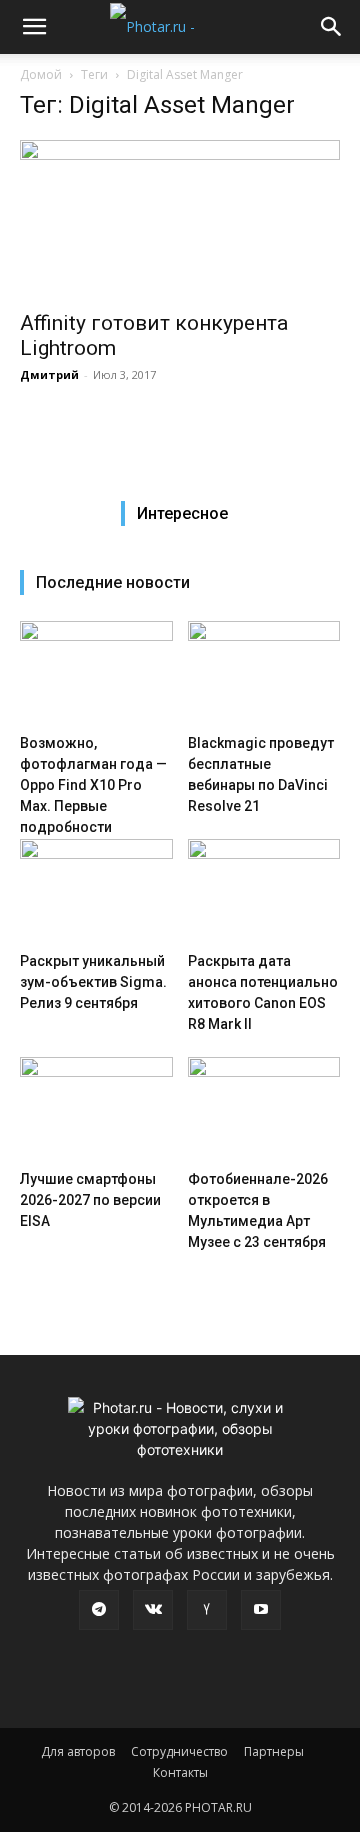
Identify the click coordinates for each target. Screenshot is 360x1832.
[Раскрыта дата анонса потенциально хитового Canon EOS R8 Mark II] (264, 891)
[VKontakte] (153, 1610)
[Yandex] (207, 1610)
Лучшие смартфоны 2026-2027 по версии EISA (90, 1200)
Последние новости (113, 582)
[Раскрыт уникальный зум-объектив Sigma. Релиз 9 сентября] (96, 891)
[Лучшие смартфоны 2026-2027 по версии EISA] (96, 1109)
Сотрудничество (179, 1751)
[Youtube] (261, 1610)
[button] (34, 27)
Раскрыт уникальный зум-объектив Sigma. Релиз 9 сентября (93, 982)
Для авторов (78, 1751)
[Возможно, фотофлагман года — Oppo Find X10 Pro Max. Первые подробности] (96, 673)
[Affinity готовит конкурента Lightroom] (180, 219)
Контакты (180, 1772)
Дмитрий (49, 374)
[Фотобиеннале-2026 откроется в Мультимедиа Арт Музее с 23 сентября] (264, 1109)
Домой (41, 74)
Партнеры (274, 1751)
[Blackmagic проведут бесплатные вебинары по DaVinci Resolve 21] (264, 673)
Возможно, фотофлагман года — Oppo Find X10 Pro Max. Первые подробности (93, 785)
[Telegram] (99, 1610)
